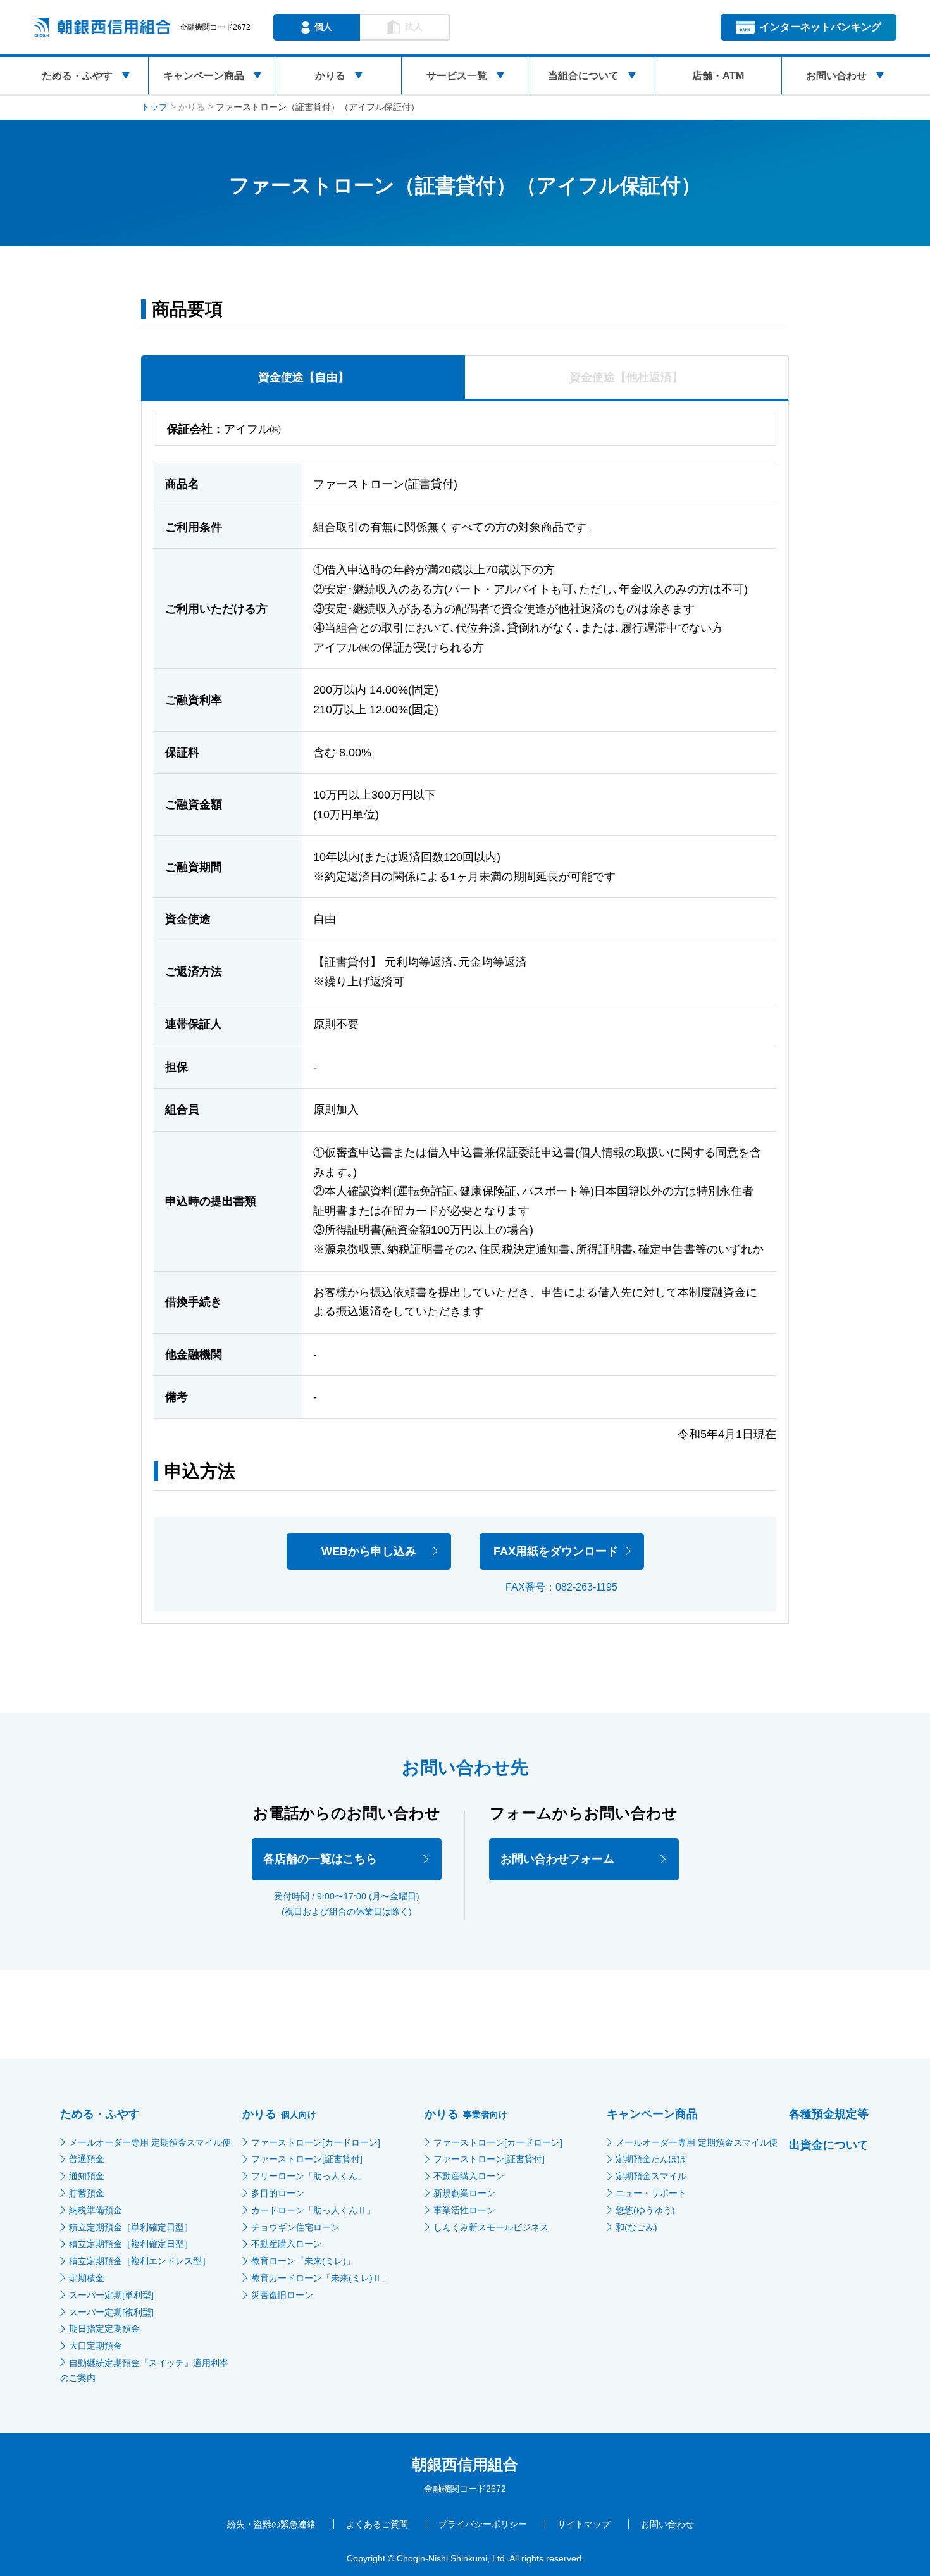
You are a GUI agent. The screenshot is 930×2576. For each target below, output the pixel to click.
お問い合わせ (836, 76)
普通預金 (87, 2159)
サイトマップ (584, 2524)
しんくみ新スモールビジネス (491, 2227)
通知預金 (87, 2176)
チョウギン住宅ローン (295, 2227)
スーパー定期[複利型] (111, 2312)
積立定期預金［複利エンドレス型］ (140, 2261)
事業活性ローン (464, 2210)
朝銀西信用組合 (465, 2464)
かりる (330, 76)
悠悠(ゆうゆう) (645, 2210)
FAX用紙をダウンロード (556, 1551)
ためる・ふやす (77, 76)
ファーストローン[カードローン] (316, 2142)
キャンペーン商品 (204, 76)
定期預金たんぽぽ (651, 2159)
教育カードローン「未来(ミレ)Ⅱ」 (321, 2278)
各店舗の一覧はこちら (320, 1859)
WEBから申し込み (369, 1551)
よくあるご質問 (377, 2524)
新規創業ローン (464, 2193)
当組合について (583, 76)
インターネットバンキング (821, 27)
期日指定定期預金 (104, 2329)
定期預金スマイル (651, 2176)
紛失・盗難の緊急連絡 (271, 2524)
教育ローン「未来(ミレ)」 (303, 2261)
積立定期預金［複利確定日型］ (131, 2244)
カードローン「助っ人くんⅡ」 (313, 2210)
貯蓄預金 (87, 2193)
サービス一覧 (457, 76)
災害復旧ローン (282, 2295)
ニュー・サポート (651, 2193)
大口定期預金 (96, 2346)
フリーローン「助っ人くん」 (309, 2176)
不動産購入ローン (287, 2244)
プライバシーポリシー (483, 2524)
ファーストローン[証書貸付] (307, 2159)
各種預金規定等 (829, 2114)
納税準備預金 (96, 2210)
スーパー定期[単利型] (111, 2295)
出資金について (829, 2145)
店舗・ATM (718, 76)
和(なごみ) (636, 2227)
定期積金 (87, 2278)
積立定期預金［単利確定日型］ (131, 2227)
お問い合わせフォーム (557, 1859)
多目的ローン (278, 2193)
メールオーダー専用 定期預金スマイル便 (150, 2142)
